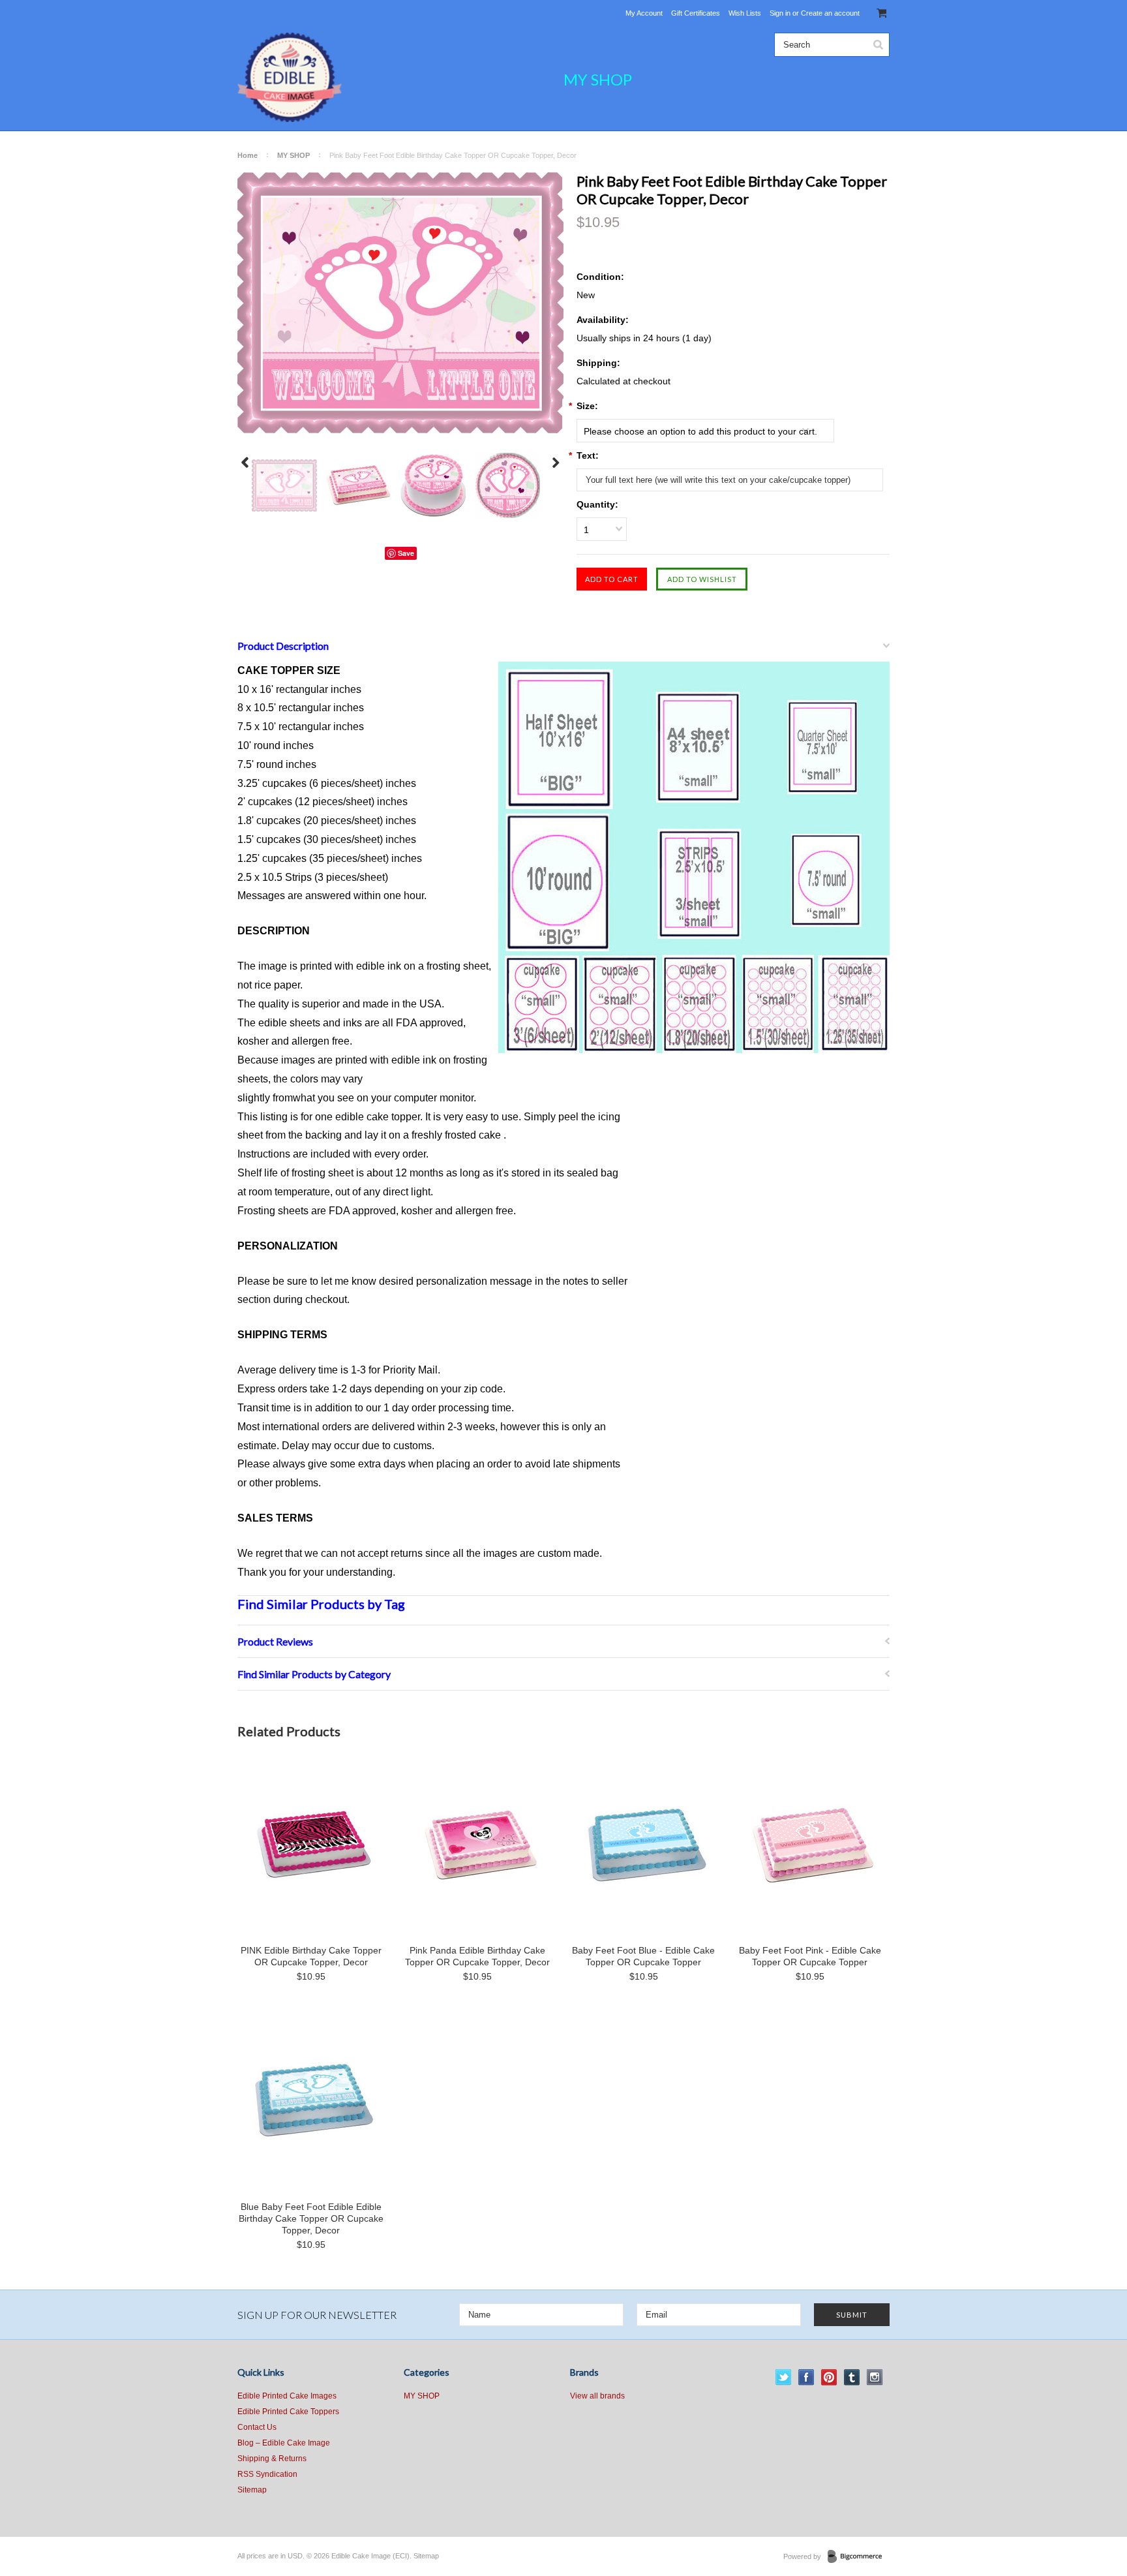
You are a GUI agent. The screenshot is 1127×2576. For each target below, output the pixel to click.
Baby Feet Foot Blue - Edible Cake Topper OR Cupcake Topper (643, 1956)
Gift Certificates (696, 13)
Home (248, 155)
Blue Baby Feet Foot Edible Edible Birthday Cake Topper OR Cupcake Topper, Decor (311, 2218)
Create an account (830, 13)
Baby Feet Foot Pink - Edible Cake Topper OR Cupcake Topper (810, 1956)
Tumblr (852, 2377)
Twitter (784, 2377)
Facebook (806, 2377)
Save (406, 553)
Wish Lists (745, 13)
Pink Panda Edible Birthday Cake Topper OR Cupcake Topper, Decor (477, 1956)
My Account (644, 13)
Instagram (875, 2377)
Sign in (780, 13)
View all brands (597, 2396)
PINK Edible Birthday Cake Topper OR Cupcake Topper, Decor (311, 1956)
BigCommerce (859, 2557)
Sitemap (252, 2490)
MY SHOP (598, 79)
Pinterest (829, 2377)
